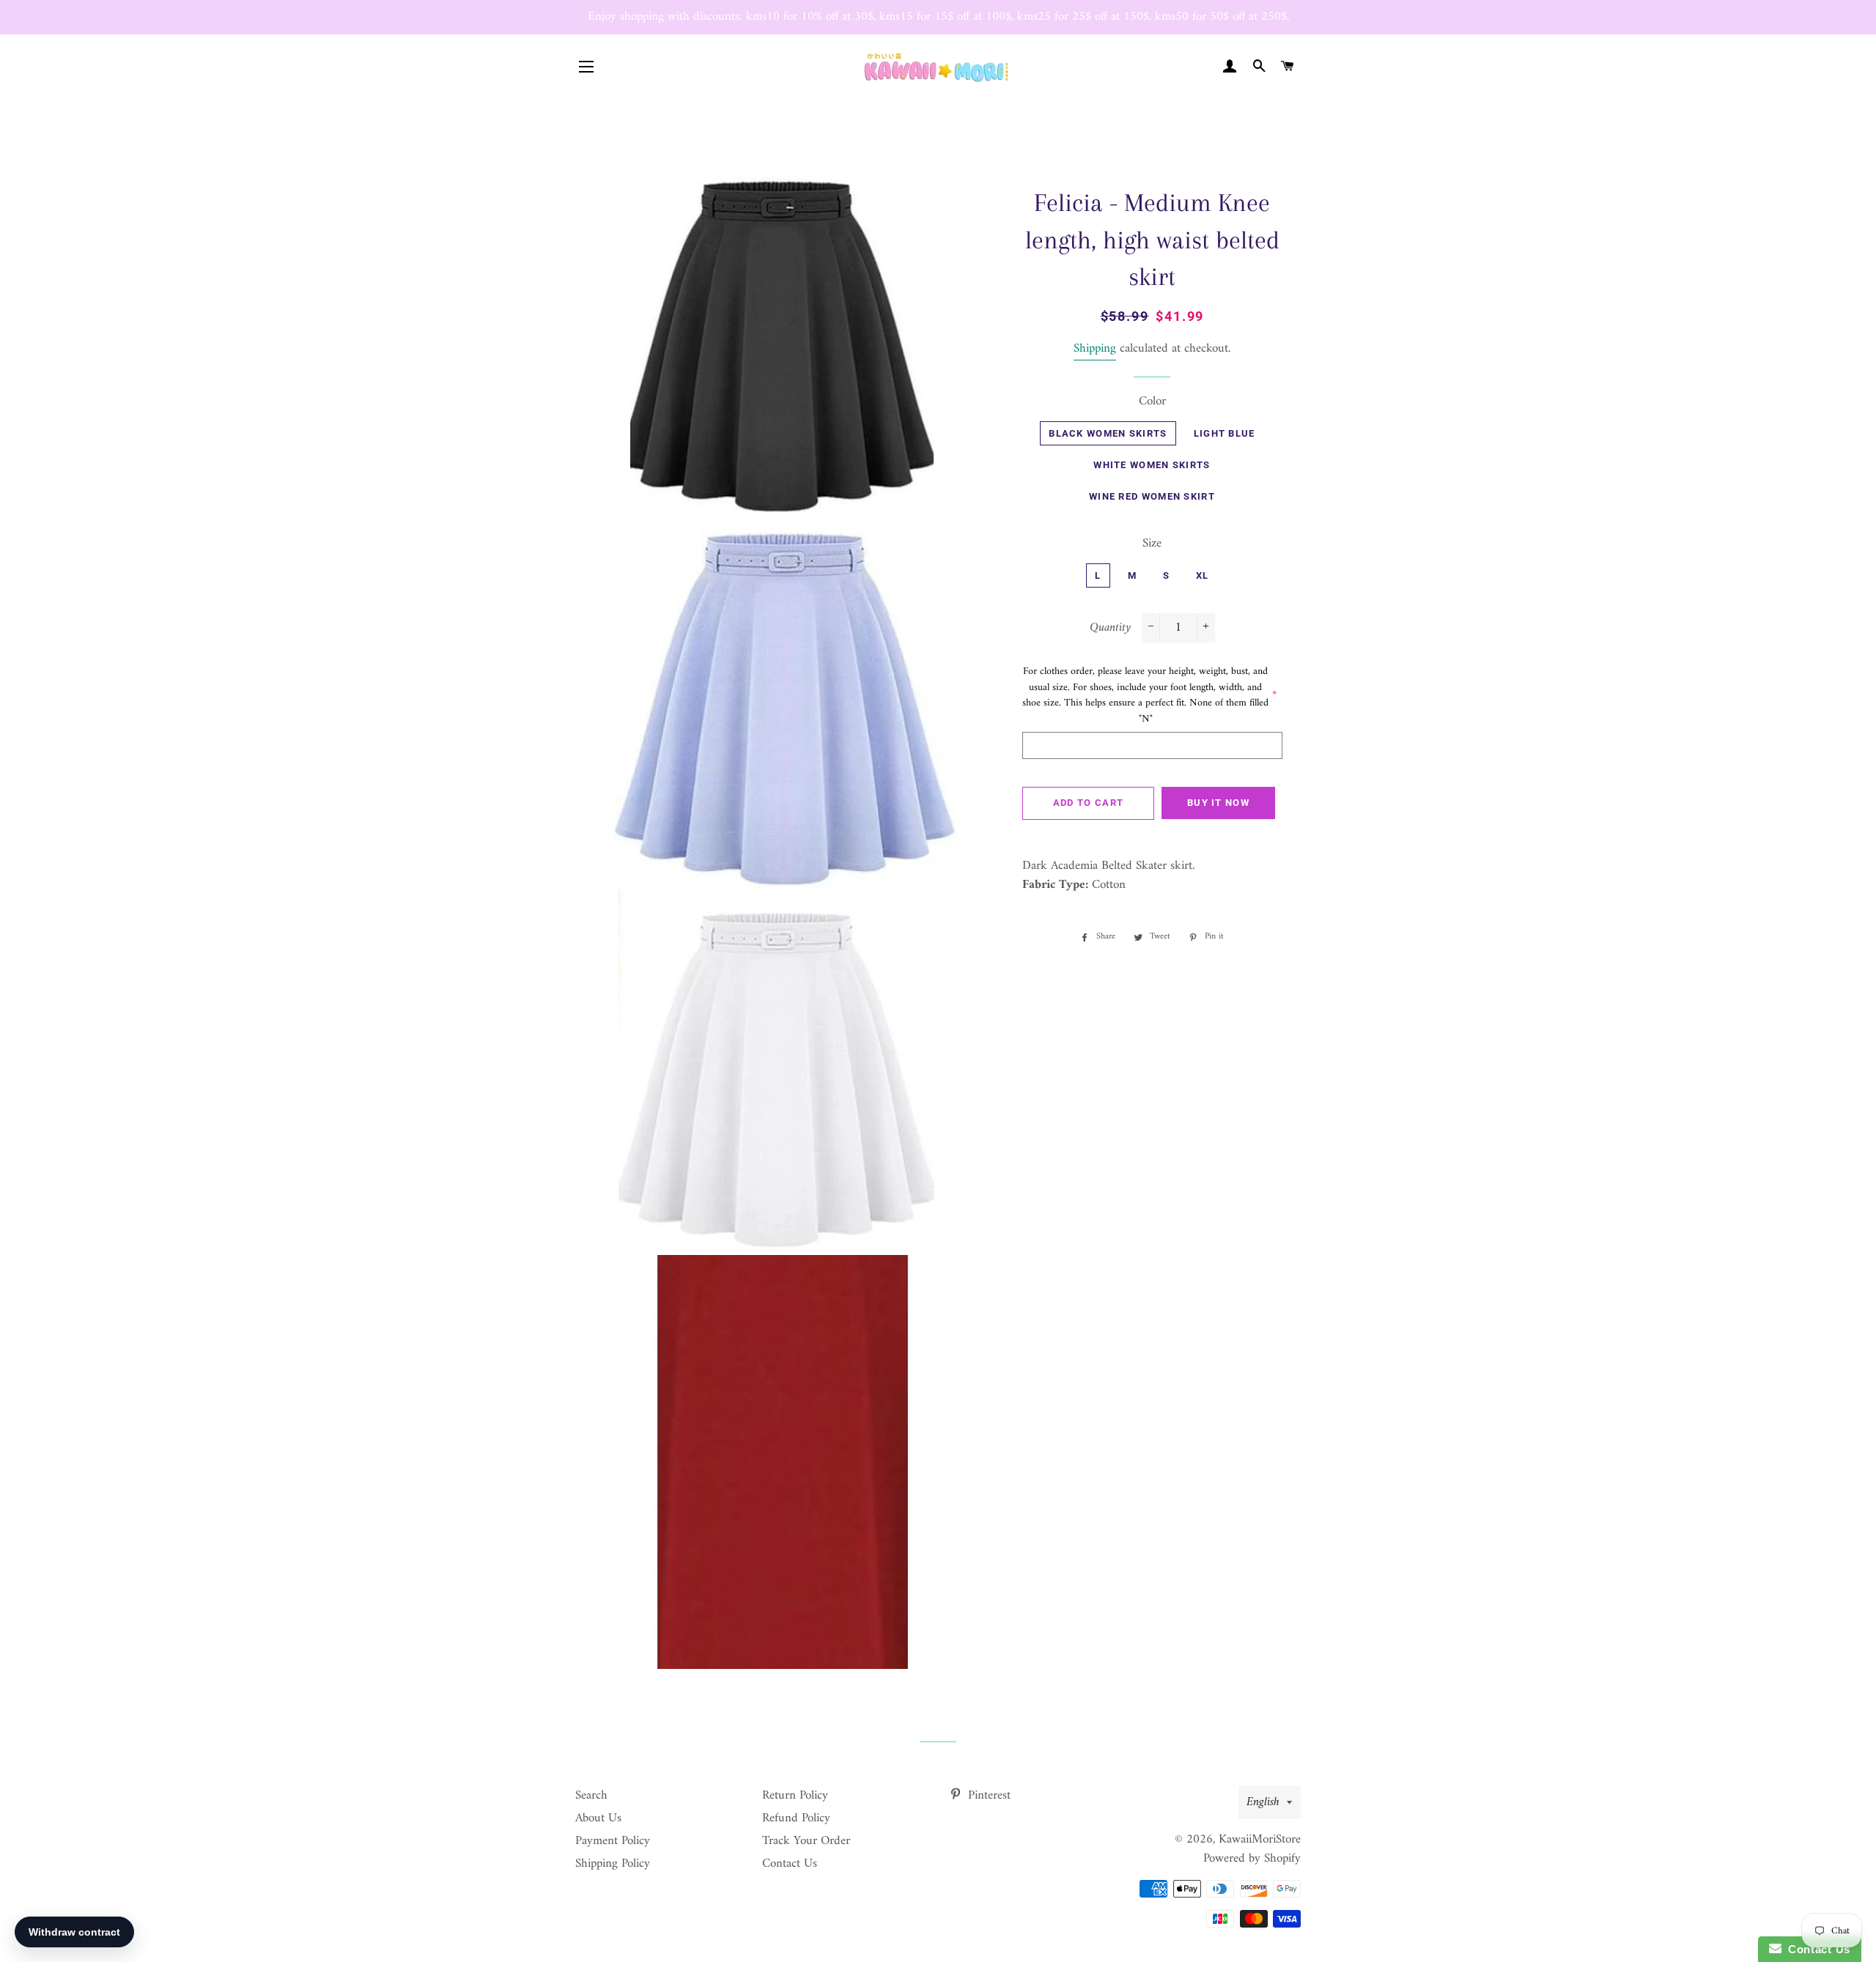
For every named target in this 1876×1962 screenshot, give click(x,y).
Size (1152, 544)
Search (591, 1796)
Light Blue (1225, 433)
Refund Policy (796, 1818)
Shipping (1095, 349)
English (1263, 1802)
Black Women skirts (1108, 433)
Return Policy (795, 1796)
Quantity (1110, 628)
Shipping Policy (613, 1864)
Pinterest (987, 1796)
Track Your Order (806, 1841)
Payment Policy (613, 1841)
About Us (598, 1818)
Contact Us (790, 1864)
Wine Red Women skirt (1152, 496)
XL (1203, 575)
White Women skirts (1152, 465)
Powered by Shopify (1252, 1859)
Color (1152, 402)
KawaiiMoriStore (1260, 1840)
